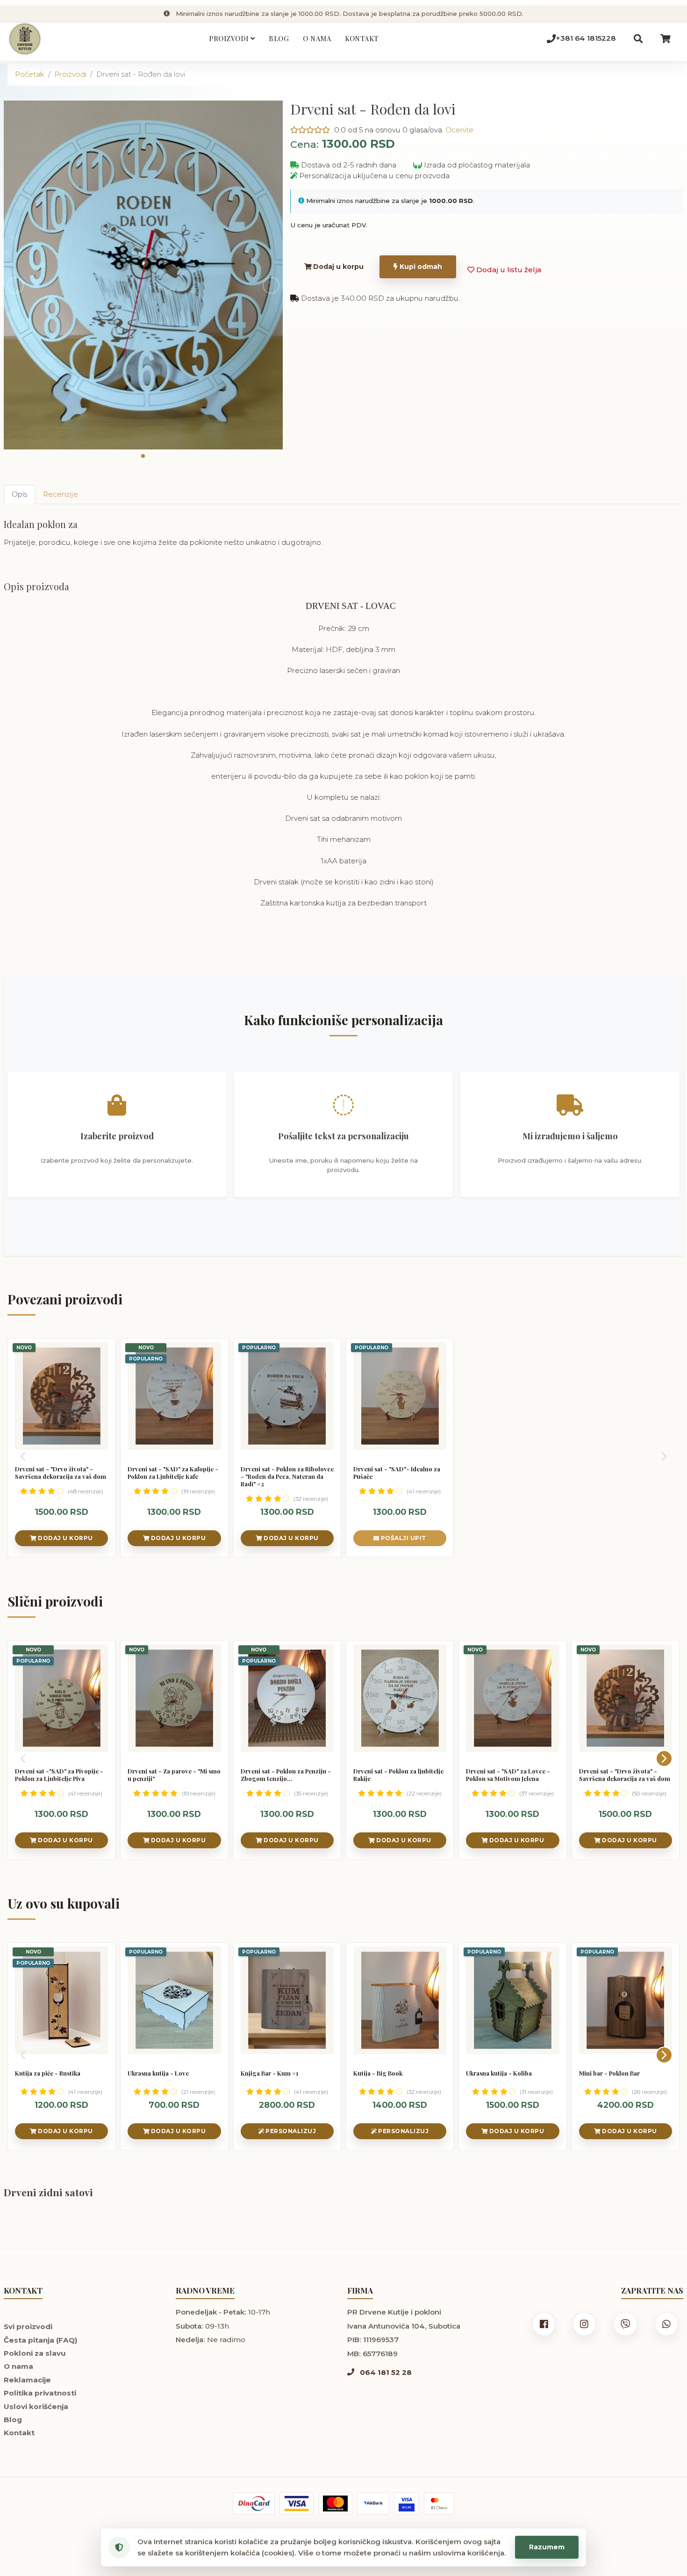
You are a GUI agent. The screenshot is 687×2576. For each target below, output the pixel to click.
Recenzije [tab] (61, 494)
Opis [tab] (19, 494)
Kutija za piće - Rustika (48, 2073)
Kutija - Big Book (378, 2073)
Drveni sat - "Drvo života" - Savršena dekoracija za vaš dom (61, 1473)
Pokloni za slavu (35, 2353)
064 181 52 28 (385, 2372)
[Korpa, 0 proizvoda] (666, 39)
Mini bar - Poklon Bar (609, 2073)
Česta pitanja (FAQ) (41, 2340)
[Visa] (297, 2503)
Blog (279, 38)
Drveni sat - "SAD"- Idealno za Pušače (397, 1473)
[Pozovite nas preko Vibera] (625, 2324)
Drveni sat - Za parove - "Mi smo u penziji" (174, 1775)
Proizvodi (230, 38)
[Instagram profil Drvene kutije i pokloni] (584, 2324)
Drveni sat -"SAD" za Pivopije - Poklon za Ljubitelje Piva (59, 1775)
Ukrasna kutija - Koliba (499, 2073)
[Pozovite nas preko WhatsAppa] (666, 2324)
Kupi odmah (420, 267)
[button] (143, 456)
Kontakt (362, 38)
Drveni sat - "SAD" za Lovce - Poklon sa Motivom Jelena (508, 1775)
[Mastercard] (336, 2503)
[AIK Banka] (373, 2503)
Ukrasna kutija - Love (158, 2073)
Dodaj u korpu (337, 267)
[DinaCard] (254, 2503)
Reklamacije (27, 2380)
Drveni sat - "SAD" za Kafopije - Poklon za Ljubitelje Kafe (173, 1473)
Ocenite (459, 130)
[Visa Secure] (407, 2503)
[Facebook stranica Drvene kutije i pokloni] (544, 2324)
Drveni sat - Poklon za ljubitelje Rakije (398, 1775)
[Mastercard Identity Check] (439, 2503)
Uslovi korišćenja (36, 2406)
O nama (317, 38)
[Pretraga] (638, 39)
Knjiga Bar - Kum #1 (269, 2073)
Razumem (547, 2547)
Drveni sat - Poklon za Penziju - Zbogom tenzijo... (286, 1775)
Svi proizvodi (28, 2326)
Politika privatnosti (40, 2393)
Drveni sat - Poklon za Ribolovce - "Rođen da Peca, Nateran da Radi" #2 (287, 1476)
